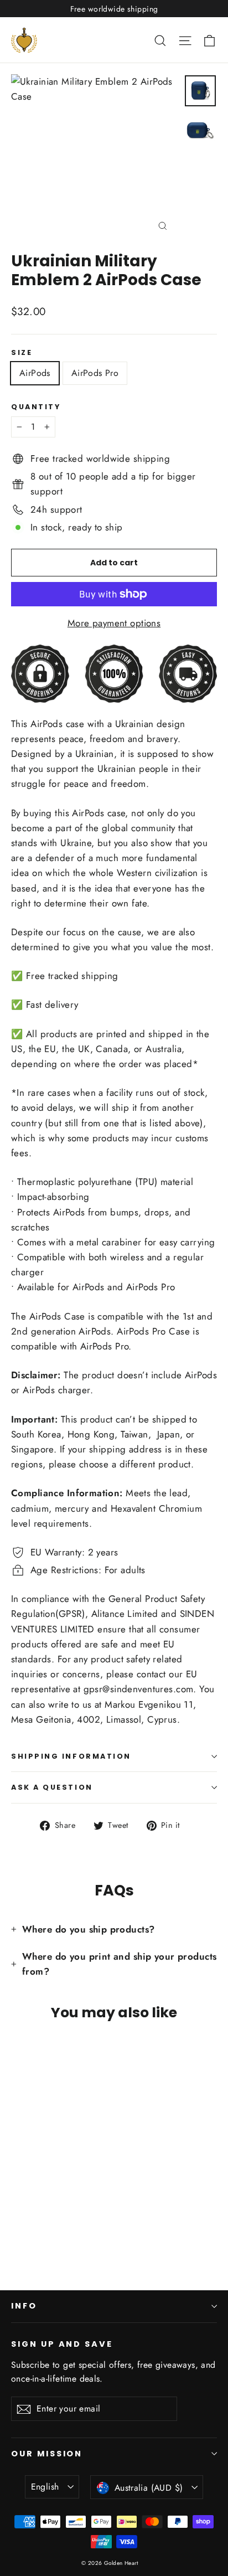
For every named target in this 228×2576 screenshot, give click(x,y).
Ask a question (52, 1787)
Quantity (36, 407)
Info (24, 2306)
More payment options (114, 623)
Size (22, 352)
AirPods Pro (95, 373)
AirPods (35, 373)
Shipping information (71, 1756)
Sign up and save (62, 2344)
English (45, 2487)
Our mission (47, 2454)
